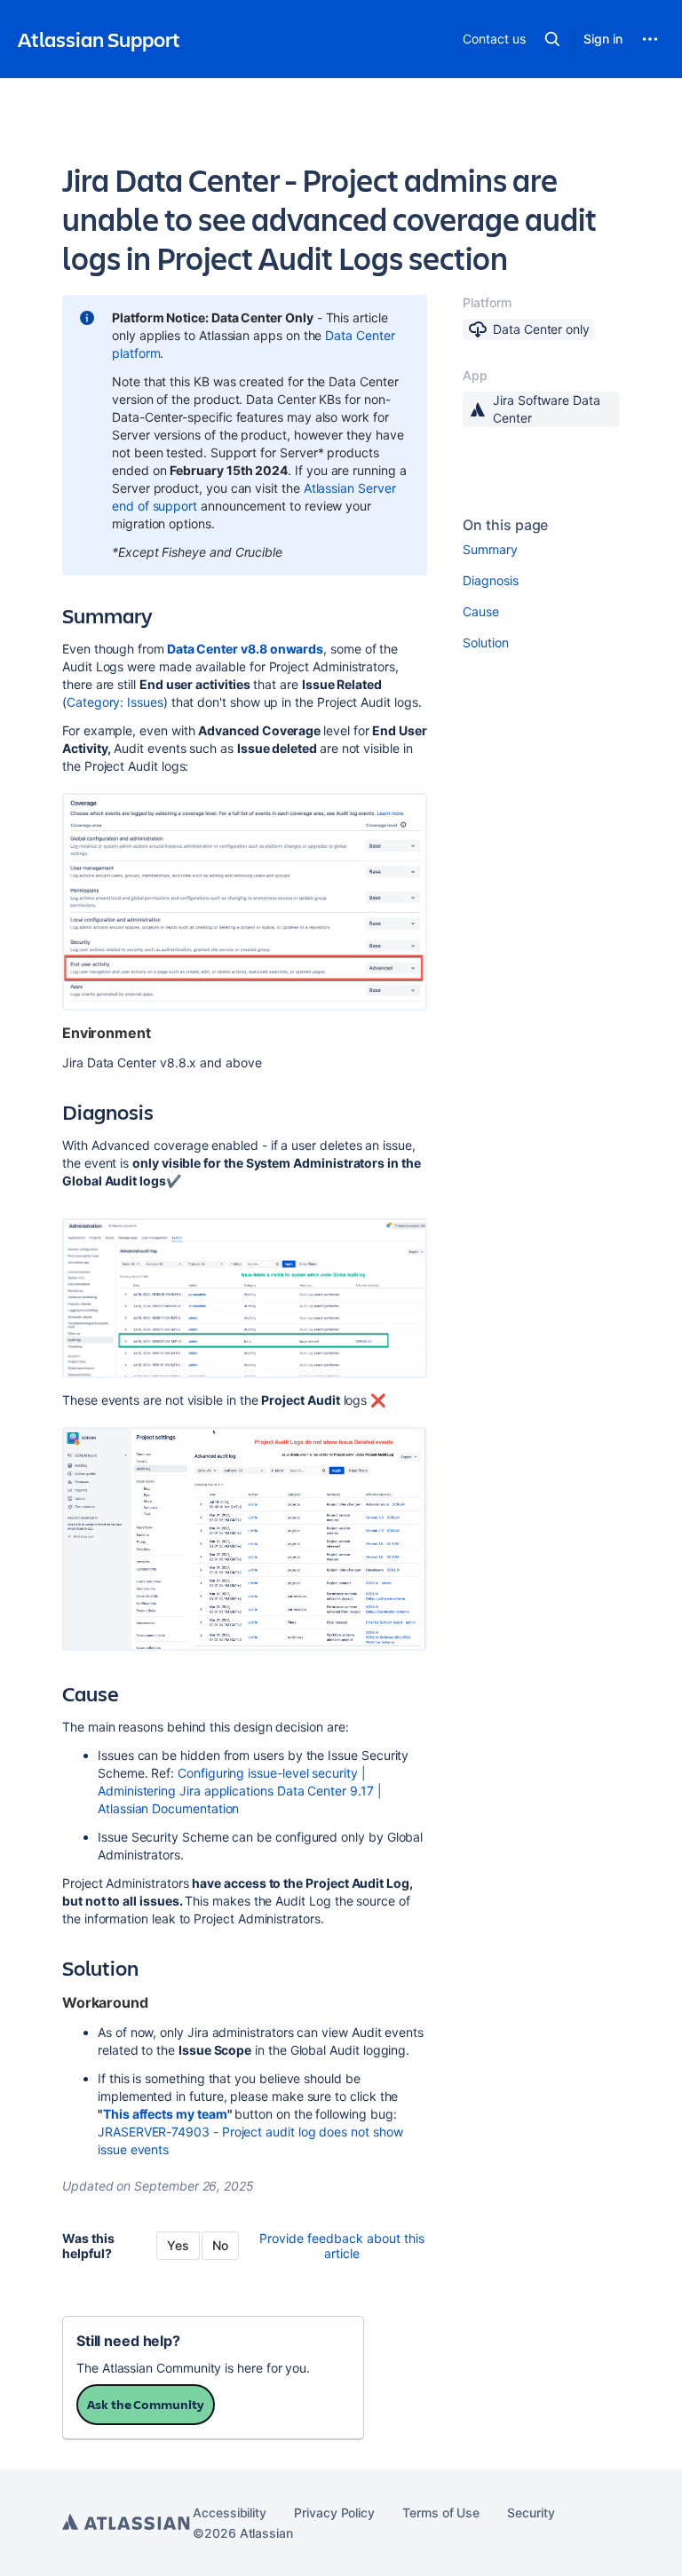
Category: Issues (115, 702)
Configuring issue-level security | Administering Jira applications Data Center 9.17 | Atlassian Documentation (240, 1791)
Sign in (603, 39)
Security (531, 2513)
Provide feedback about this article (342, 2246)
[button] (552, 39)
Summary (490, 549)
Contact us (494, 39)
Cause (481, 611)
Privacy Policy (334, 2513)
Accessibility (230, 2513)
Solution (485, 642)
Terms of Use (441, 2513)
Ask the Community (146, 2404)
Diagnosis (490, 580)
